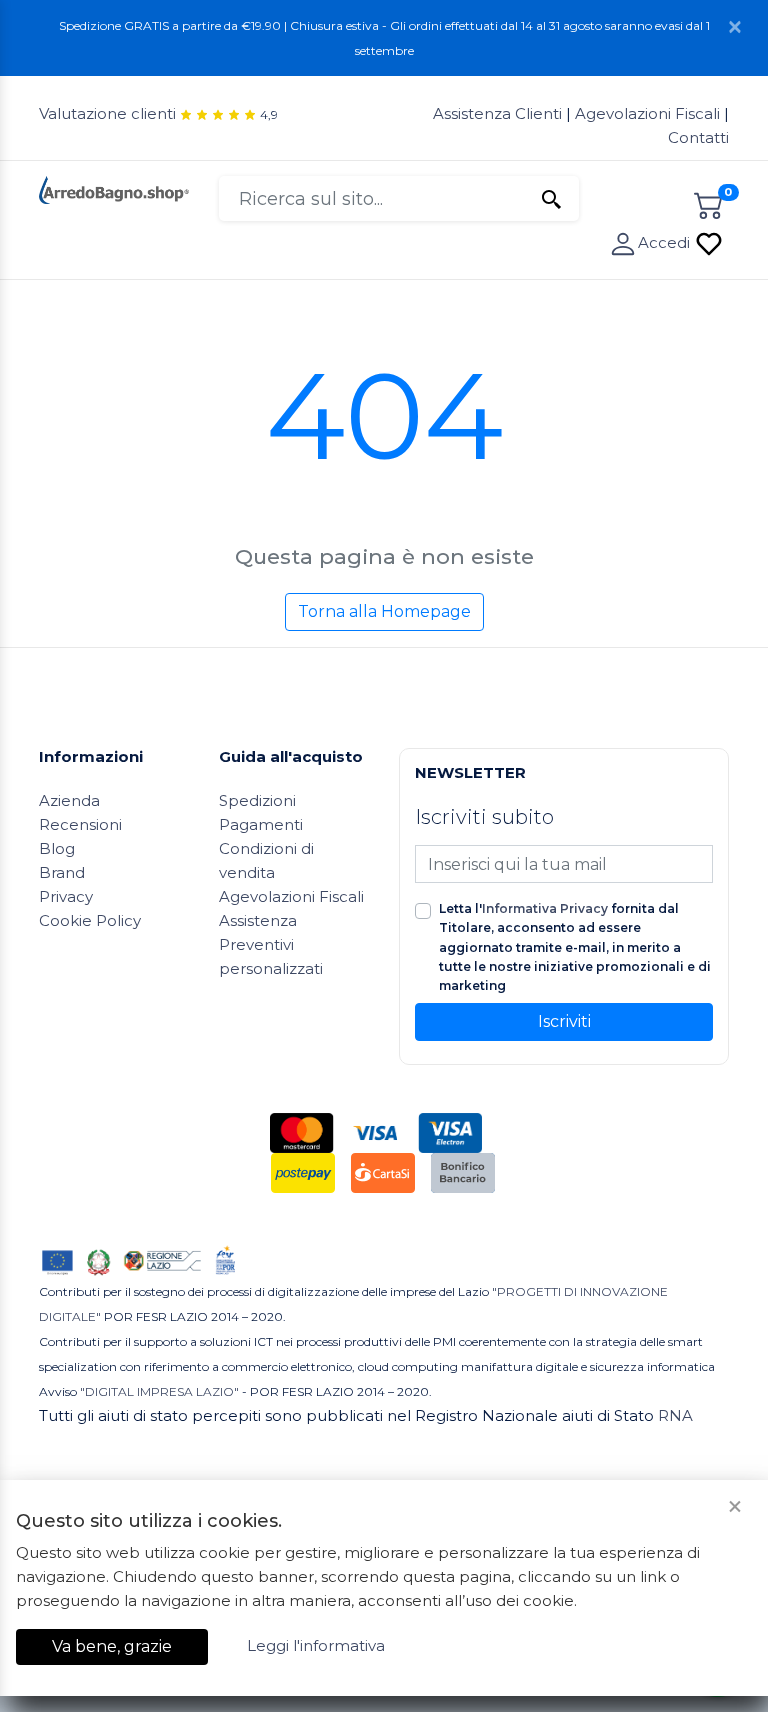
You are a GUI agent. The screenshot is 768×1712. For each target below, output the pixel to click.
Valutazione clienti (107, 113)
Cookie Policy (90, 920)
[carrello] (709, 202)
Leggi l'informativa (316, 1645)
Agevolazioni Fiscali (647, 113)
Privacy (66, 896)
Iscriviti (564, 1021)
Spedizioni (257, 800)
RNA (675, 1415)
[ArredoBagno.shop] (114, 188)
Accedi (666, 242)
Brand (62, 872)
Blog (57, 848)
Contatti (698, 137)
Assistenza (258, 920)
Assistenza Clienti (499, 113)
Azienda (69, 800)
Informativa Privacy (545, 908)
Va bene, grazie (112, 1646)
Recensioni (80, 824)
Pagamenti (261, 824)
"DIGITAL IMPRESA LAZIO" (159, 1391)
